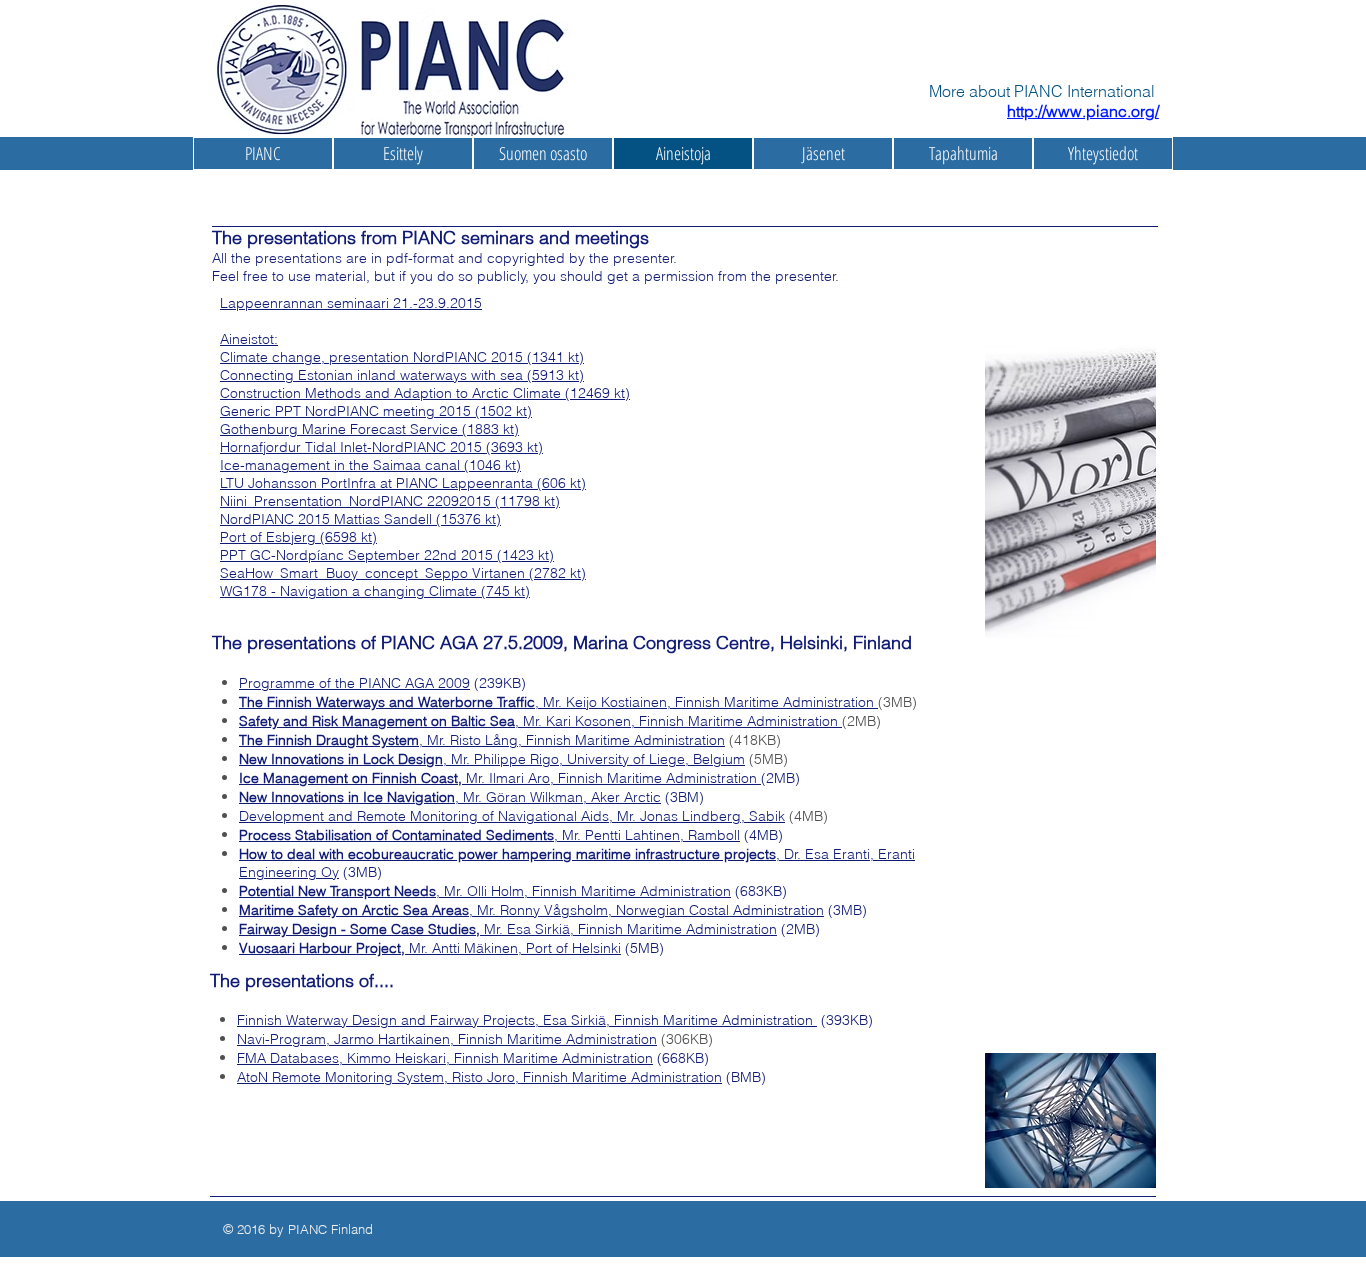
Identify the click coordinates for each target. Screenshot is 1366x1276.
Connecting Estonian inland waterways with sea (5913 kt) (402, 375)
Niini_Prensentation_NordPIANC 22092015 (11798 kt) (390, 501)
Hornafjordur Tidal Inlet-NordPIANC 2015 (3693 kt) (381, 447)
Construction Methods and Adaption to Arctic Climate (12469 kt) (425, 393)
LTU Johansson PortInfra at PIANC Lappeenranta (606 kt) (403, 483)
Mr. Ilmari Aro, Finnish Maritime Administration (500, 778)
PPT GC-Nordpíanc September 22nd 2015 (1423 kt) (387, 555)
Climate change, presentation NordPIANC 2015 (371, 357)
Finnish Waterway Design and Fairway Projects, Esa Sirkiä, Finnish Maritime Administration (527, 1020)
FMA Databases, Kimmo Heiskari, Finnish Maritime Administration (445, 1058)
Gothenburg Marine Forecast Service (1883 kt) (369, 429)
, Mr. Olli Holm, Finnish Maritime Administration (485, 891)
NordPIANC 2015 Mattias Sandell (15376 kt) (360, 519)
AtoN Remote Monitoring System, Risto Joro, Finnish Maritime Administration (479, 1077)
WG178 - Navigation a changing (324, 591)
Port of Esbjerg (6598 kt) (298, 537)
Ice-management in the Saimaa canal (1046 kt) (370, 465)
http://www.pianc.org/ (1083, 111)
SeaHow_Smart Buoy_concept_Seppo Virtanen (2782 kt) (403, 573)
